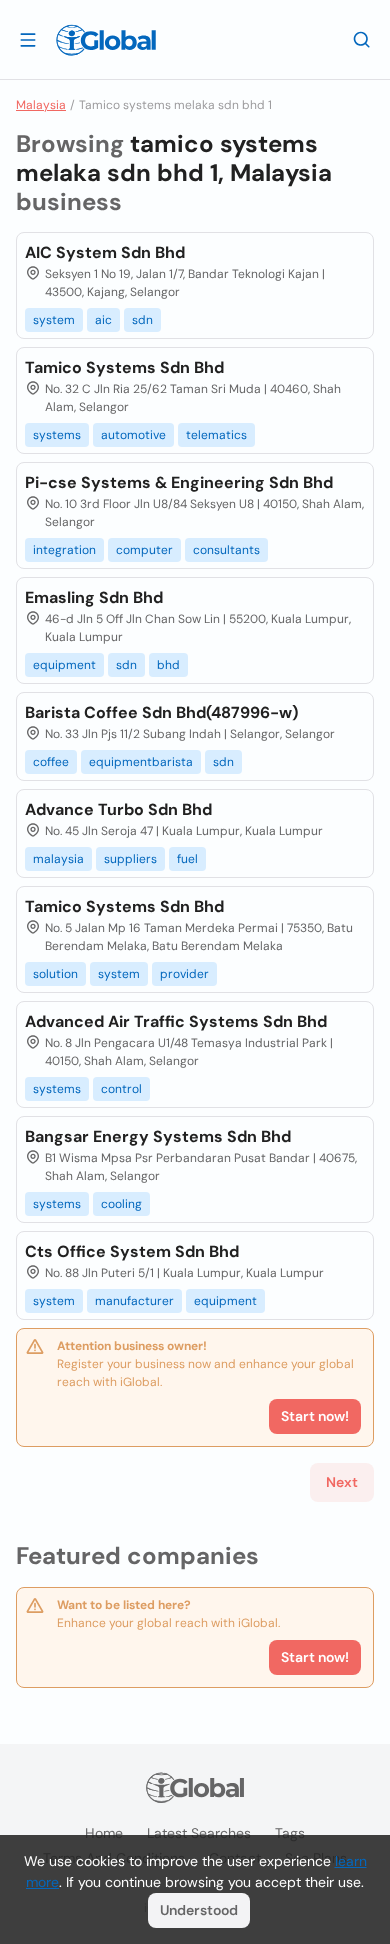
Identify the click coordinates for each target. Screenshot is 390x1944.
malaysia (58, 859)
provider (184, 974)
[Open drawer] (28, 39)
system (54, 320)
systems (57, 435)
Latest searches (199, 1833)
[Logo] (106, 40)
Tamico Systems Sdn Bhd (124, 367)
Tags (290, 1833)
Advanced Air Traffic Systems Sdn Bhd (176, 1021)
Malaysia (41, 105)
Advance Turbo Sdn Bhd (118, 809)
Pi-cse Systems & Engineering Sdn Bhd (179, 482)
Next (342, 1482)
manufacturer (134, 1301)
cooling (121, 1204)
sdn (142, 320)
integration (64, 550)
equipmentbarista (141, 762)
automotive (133, 435)
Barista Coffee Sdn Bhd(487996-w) (161, 712)
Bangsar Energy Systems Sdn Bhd (158, 1136)
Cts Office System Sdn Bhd (132, 1251)
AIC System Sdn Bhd (105, 252)
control (121, 1089)
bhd (168, 665)
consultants (226, 550)
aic (103, 320)
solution (55, 974)
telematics (216, 435)
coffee (51, 762)
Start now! (315, 1657)
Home (104, 1833)
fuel (187, 859)
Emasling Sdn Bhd (94, 597)
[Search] (362, 39)
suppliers (130, 859)
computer (144, 550)
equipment (64, 665)
